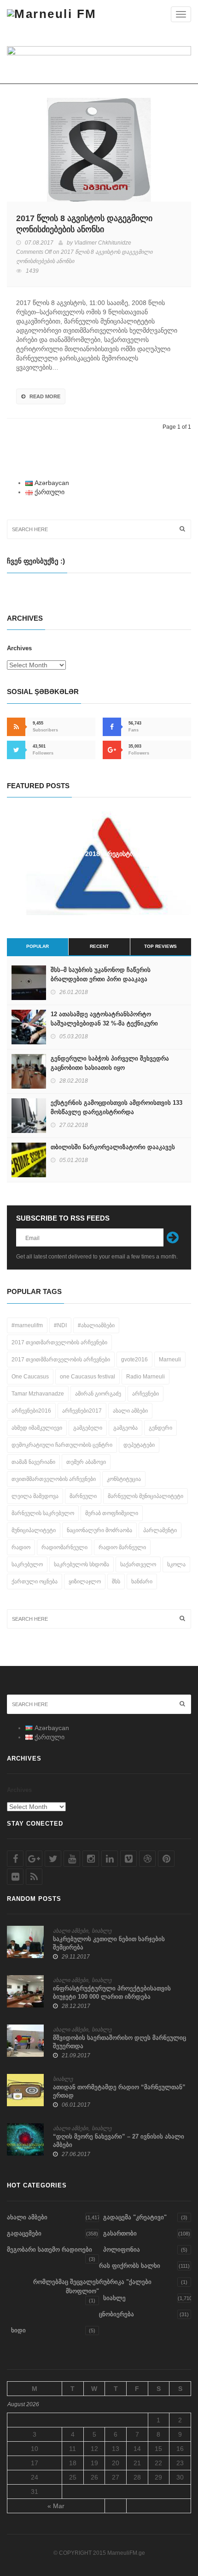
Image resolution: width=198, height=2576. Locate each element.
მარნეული (83, 1496)
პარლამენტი (160, 1530)
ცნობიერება (116, 2314)
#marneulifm (27, 1325)
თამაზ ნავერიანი (33, 1462)
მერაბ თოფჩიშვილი (112, 1513)
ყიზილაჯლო (85, 1582)
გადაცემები (24, 2233)
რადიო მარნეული (122, 1547)
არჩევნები (146, 1394)
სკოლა (176, 1564)
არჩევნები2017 (82, 1411)
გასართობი (120, 2233)
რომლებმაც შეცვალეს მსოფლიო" (66, 2286)
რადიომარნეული (64, 1547)
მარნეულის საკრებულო (43, 1513)
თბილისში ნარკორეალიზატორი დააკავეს (113, 1147)
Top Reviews (160, 946)
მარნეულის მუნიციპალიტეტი (146, 1496)
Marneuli (170, 1360)
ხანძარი (142, 1582)
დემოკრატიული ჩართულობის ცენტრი (62, 1445)
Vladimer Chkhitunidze (103, 243)
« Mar (56, 2506)
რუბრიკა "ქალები (125, 2282)
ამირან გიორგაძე (98, 1394)
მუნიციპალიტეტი (34, 1530)
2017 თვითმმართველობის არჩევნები (61, 1360)
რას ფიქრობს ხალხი (130, 2266)
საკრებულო (27, 1564)
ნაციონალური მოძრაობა (99, 1530)
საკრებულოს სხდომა (82, 1564)
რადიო (21, 1547)
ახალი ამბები (130, 1411)
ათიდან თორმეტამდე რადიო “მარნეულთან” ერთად (119, 2091)
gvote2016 (134, 1360)
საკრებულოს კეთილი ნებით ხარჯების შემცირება (109, 1943)
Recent (99, 946)
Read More (45, 396)
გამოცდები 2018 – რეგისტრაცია (99, 854)
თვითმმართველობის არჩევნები (54, 1479)
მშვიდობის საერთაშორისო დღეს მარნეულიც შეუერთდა (119, 2042)
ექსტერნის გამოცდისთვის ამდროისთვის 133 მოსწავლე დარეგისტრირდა (116, 1107)
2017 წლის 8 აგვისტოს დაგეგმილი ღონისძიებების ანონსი (84, 224)
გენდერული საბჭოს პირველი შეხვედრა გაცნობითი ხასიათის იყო (110, 1063)
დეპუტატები (139, 1445)
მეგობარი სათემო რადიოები (49, 2250)
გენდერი (160, 1428)
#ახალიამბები (96, 1325)
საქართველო (138, 1564)
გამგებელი (88, 1428)
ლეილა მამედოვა (35, 1496)
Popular (38, 946)
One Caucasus (30, 1377)
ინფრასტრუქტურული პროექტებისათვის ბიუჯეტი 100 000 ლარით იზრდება (112, 1992)
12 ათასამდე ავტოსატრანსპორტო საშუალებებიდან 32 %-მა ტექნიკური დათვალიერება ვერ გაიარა (104, 1023)
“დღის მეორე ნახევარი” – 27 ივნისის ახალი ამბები (119, 2141)
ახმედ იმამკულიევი (37, 1428)
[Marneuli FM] (52, 14)
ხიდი (18, 2330)
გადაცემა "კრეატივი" (135, 2217)
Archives (19, 648)
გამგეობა (125, 1428)
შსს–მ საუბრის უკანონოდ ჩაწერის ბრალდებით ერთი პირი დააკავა (101, 974)
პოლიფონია (122, 2250)
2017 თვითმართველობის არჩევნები (59, 1342)
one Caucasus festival (87, 1377)
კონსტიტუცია (124, 1479)
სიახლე (102, 1931)
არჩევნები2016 (31, 1411)
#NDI (60, 1325)
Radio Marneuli (146, 1377)
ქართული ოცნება (35, 1582)
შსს (116, 1582)
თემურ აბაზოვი (86, 1462)
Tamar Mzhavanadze (38, 1394)
